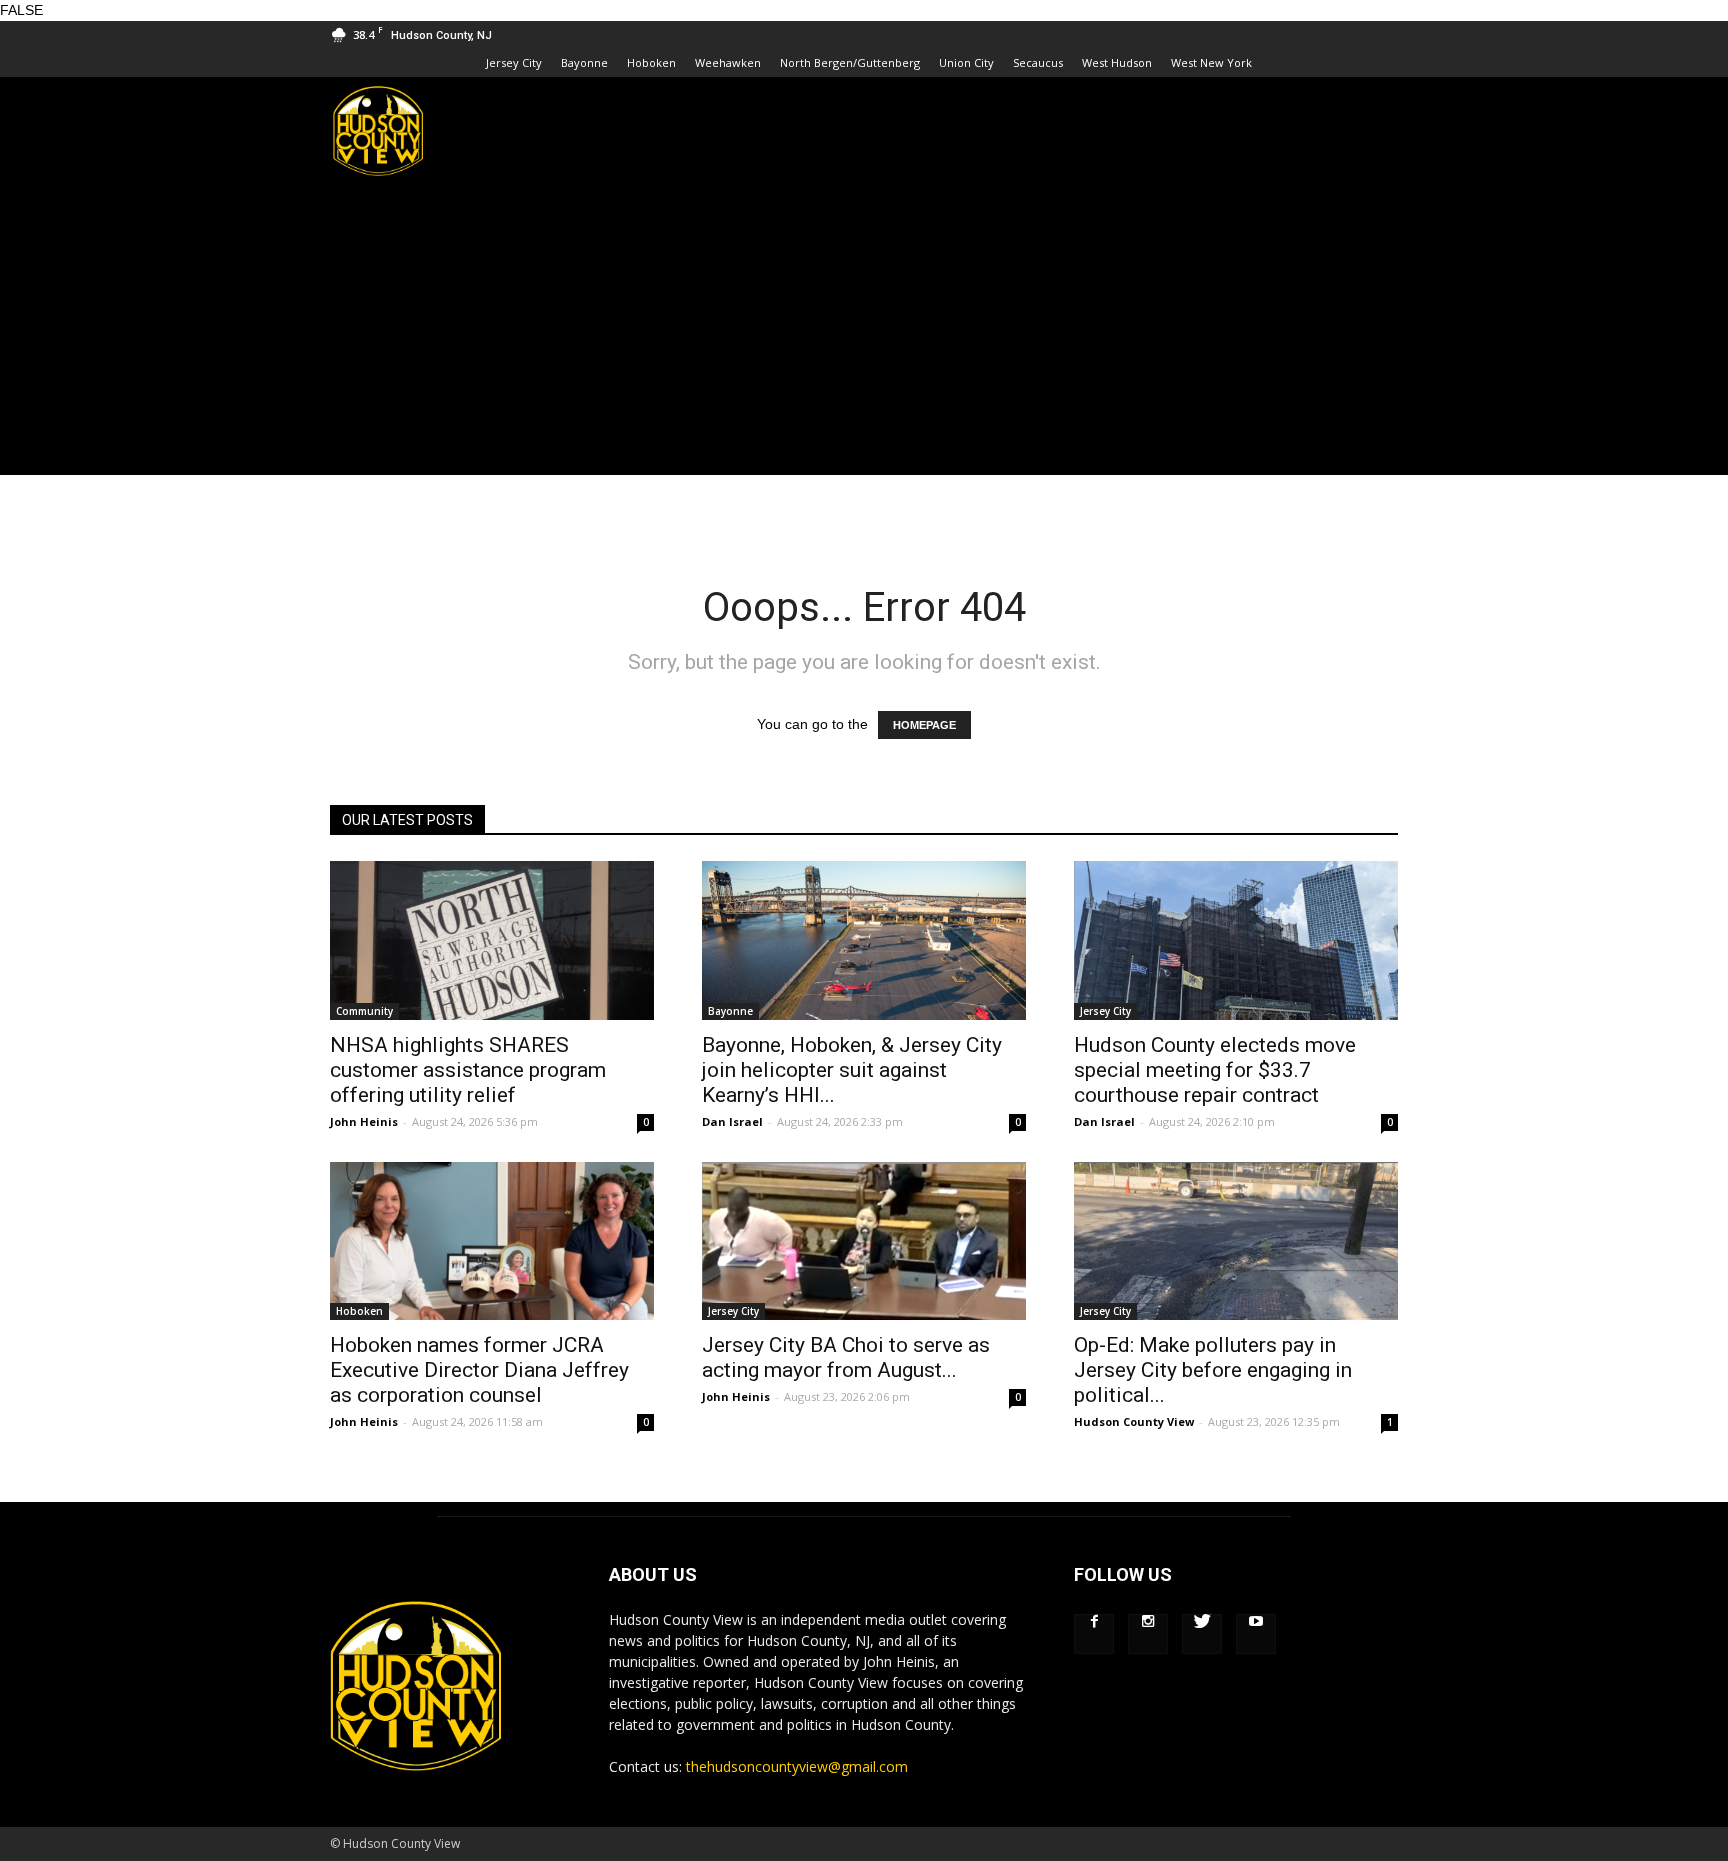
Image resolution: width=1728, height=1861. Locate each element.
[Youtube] (1256, 1634)
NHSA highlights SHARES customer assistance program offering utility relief (468, 1070)
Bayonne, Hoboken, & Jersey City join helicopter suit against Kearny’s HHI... (852, 1070)
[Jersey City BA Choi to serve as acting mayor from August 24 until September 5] (864, 1241)
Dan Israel (732, 1121)
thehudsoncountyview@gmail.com (797, 1766)
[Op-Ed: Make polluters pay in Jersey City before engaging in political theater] (1236, 1241)
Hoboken (651, 62)
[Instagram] (1148, 1634)
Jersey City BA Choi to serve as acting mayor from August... (846, 1357)
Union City (966, 62)
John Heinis (364, 1121)
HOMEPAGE (924, 725)
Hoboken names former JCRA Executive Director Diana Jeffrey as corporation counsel (479, 1370)
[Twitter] (1202, 1634)
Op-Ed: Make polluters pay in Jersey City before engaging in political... (1213, 1370)
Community (364, 1011)
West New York (1211, 62)
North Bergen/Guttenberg (850, 62)
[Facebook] (1094, 1634)
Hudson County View (1134, 1421)
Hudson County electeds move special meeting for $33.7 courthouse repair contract (1215, 1070)
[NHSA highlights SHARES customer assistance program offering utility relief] (492, 940)
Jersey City (514, 62)
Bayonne (584, 62)
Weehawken (728, 62)
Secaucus (1038, 62)
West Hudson (1117, 62)
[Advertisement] (864, 335)
